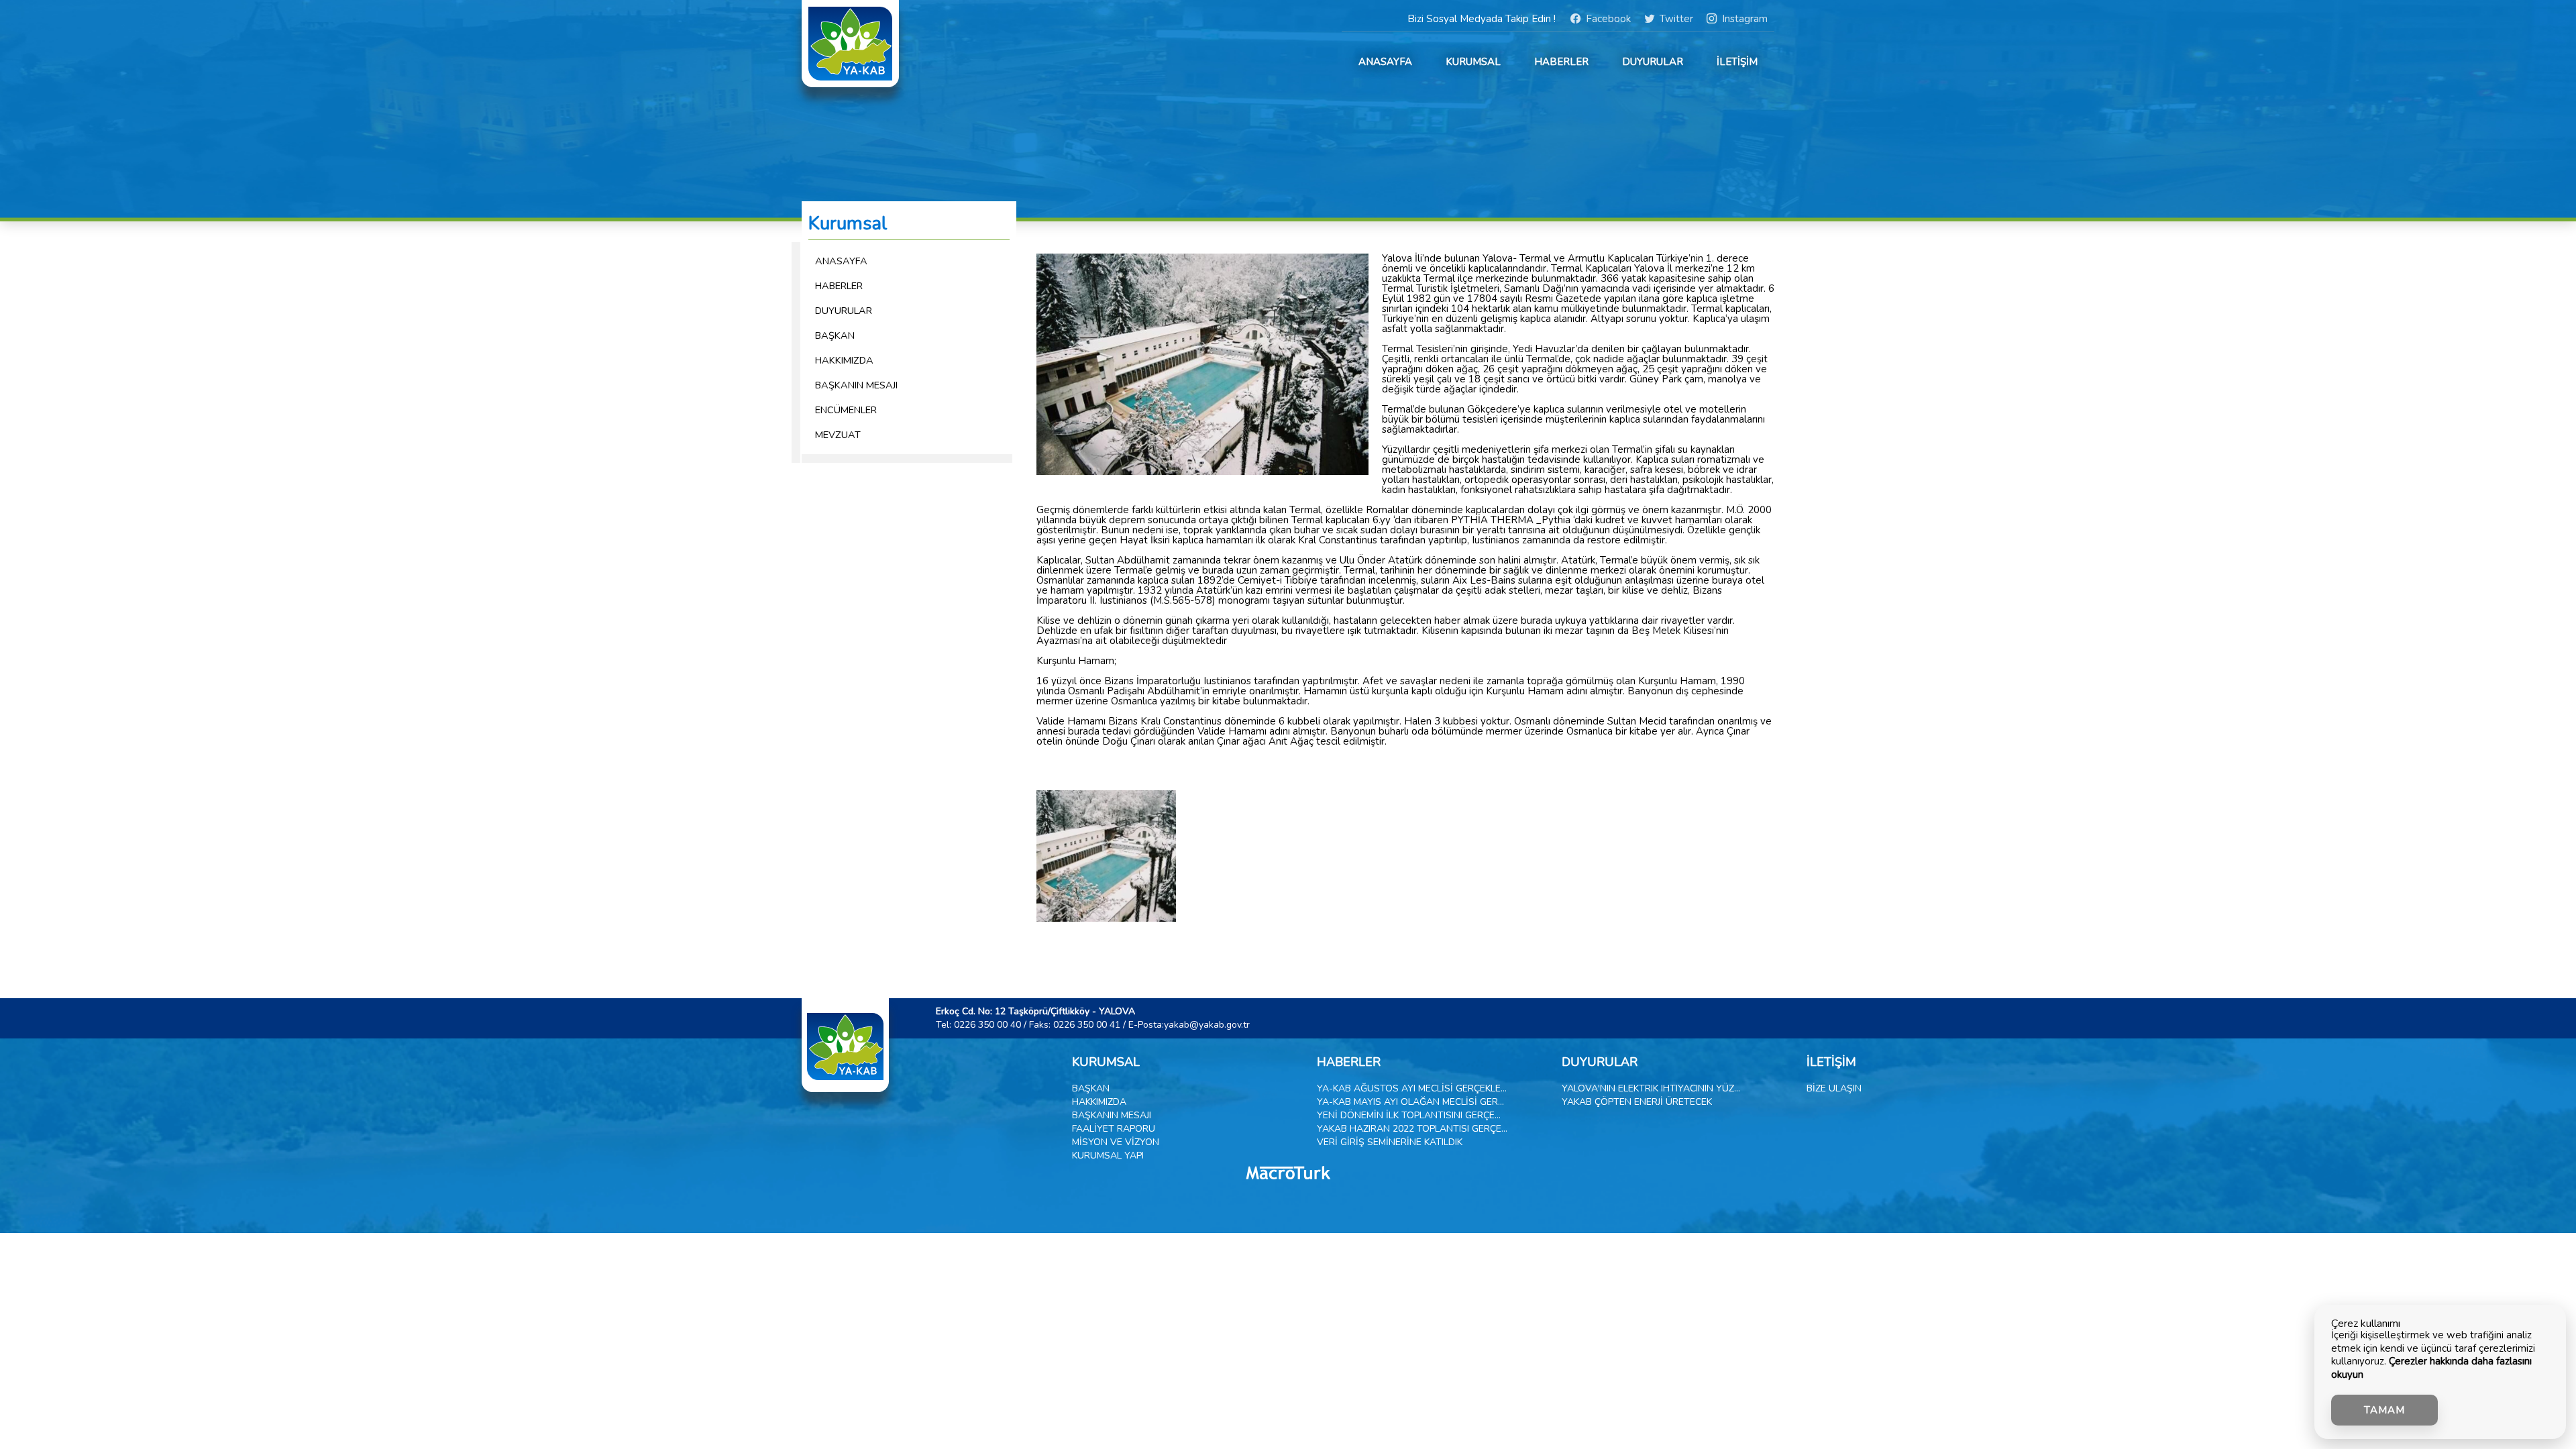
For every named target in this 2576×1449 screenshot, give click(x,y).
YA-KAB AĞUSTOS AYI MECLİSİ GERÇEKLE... (1412, 1088)
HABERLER (1561, 62)
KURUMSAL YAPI (1108, 1156)
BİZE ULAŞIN (1834, 1088)
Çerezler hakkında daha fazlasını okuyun (2431, 1368)
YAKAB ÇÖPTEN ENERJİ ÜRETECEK (1637, 1102)
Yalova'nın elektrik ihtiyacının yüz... (1651, 1088)
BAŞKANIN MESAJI (856, 385)
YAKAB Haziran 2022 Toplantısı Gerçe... (1412, 1129)
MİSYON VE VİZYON (1116, 1142)
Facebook (1606, 19)
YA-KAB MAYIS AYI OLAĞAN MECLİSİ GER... (1410, 1102)
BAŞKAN (835, 335)
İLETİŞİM (1737, 62)
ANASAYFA (1385, 62)
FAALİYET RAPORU (1114, 1129)
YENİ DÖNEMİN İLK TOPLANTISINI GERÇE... (1409, 1115)
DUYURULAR (1653, 62)
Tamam (2384, 1410)
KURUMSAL (1473, 62)
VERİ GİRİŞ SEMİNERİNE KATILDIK (1390, 1142)
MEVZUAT (838, 435)
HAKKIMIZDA (844, 360)
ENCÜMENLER (846, 410)
